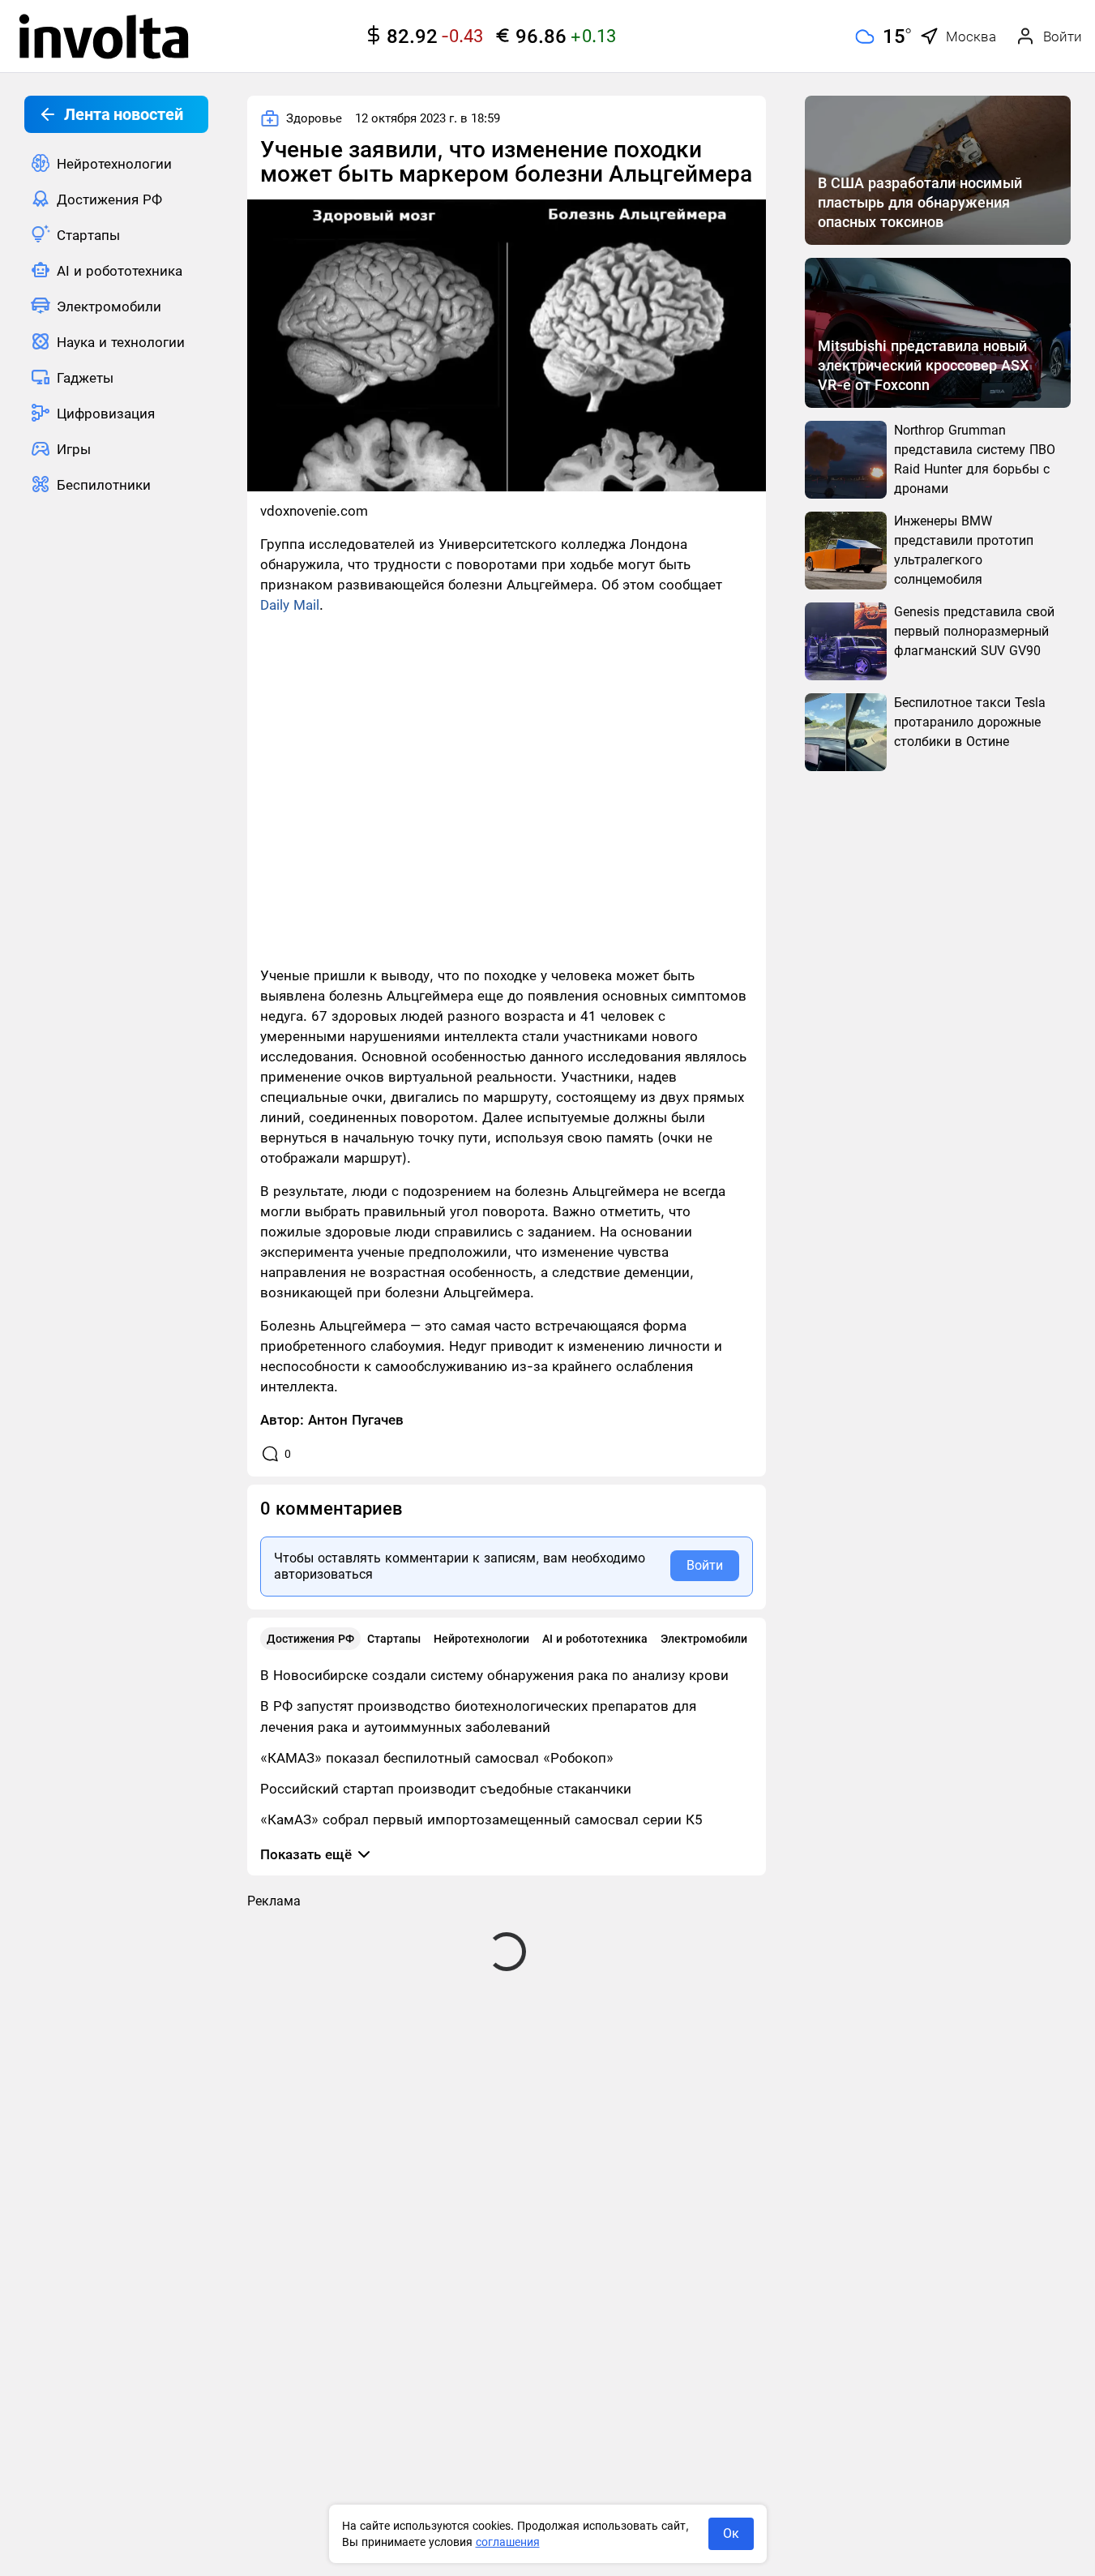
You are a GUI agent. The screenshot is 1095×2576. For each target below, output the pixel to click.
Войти (705, 1565)
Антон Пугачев (356, 1420)
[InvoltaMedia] (104, 36)
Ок (731, 2533)
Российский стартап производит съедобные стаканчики (446, 1789)
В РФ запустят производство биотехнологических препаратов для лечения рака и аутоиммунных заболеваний (478, 1717)
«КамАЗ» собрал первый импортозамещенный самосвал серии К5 (481, 1819)
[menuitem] (116, 163)
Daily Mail (290, 605)
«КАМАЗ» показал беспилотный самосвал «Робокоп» (437, 1758)
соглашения (508, 2542)
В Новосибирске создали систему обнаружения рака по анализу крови (494, 1675)
